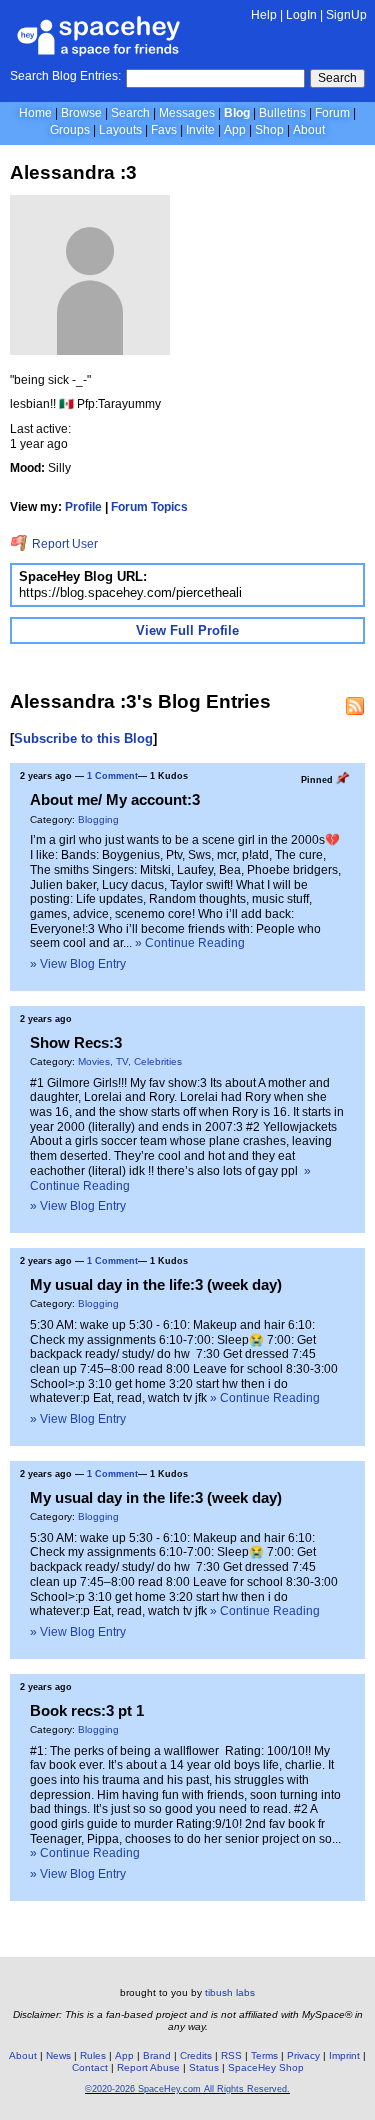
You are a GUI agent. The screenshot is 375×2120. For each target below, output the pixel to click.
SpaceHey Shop (266, 2067)
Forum (332, 113)
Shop (269, 130)
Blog (237, 113)
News (58, 2055)
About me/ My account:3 (115, 799)
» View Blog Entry (78, 964)
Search (337, 78)
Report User (63, 544)
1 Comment (112, 776)
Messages (187, 113)
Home (35, 113)
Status (204, 2067)
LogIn (301, 15)
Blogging (98, 819)
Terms (264, 2055)
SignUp (346, 15)
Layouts (120, 130)
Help (264, 15)
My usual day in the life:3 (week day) (156, 1284)
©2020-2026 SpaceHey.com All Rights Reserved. (187, 2089)
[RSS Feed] (355, 706)
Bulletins (282, 113)
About (309, 130)
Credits (196, 2055)
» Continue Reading (190, 943)
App (235, 130)
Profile (83, 507)
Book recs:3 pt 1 (87, 1710)
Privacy (303, 2055)
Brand (157, 2055)
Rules (93, 2055)
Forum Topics (149, 507)
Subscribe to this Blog (83, 738)
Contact (90, 2067)
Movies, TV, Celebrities (130, 1061)
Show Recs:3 (76, 1042)
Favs (164, 130)
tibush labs (230, 1992)
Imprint (344, 2055)
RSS (231, 2055)
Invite (200, 130)
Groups (70, 130)
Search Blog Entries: (65, 76)
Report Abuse (148, 2067)
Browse (81, 113)
